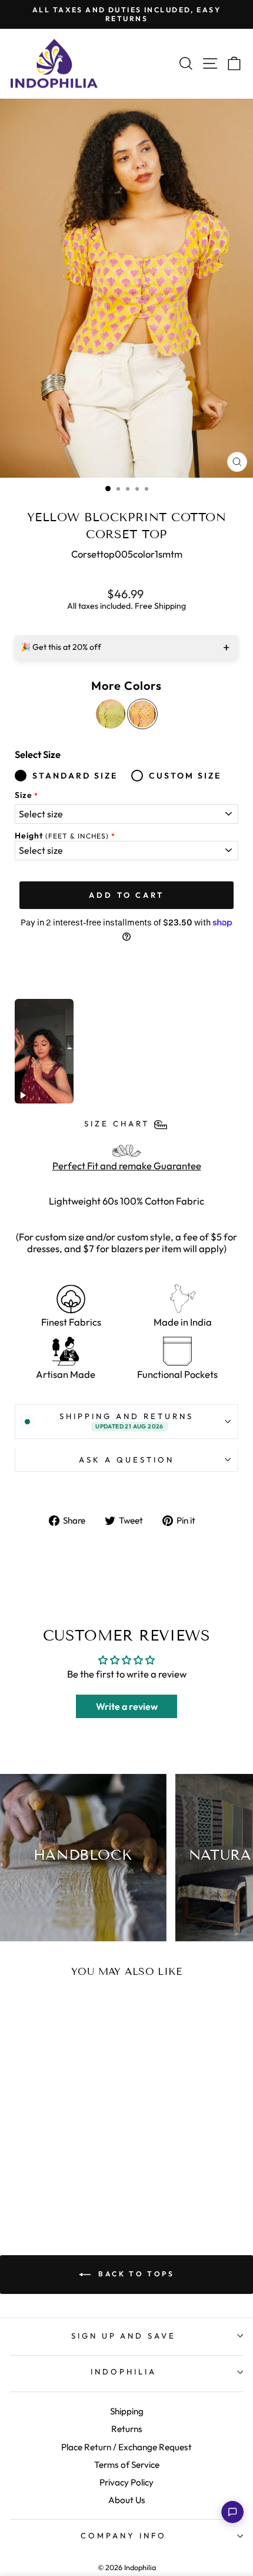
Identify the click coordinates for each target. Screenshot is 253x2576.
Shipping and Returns (126, 1421)
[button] (232, 2512)
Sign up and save (124, 2336)
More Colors (126, 686)
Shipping (127, 2411)
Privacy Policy (126, 2482)
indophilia (124, 2372)
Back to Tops (135, 2274)
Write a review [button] (127, 1706)
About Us (127, 2500)
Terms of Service (127, 2465)
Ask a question (126, 1460)
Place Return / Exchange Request (126, 2447)
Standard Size (75, 776)
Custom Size (185, 776)
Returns (127, 2429)
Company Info (124, 2535)
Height (62, 836)
